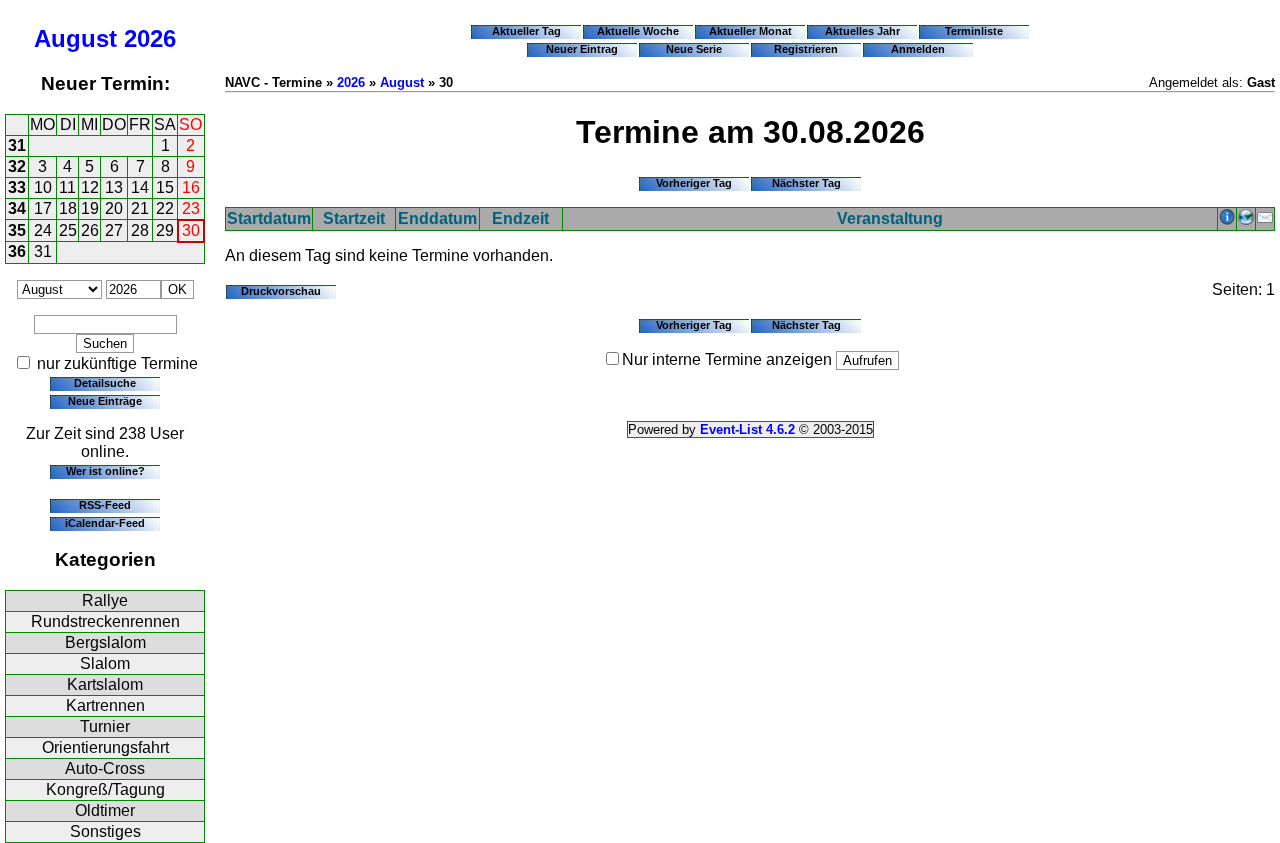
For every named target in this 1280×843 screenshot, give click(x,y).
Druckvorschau (281, 291)
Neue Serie (694, 49)
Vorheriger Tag (694, 183)
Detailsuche (105, 383)
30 (191, 230)
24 (43, 230)
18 (68, 208)
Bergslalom (105, 642)
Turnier (105, 726)
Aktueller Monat (750, 31)
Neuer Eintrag (582, 49)
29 (165, 230)
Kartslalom (105, 684)
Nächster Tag (806, 183)
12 (90, 187)
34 (17, 208)
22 (165, 208)
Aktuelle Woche (638, 31)
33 (17, 187)
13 (114, 187)
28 (140, 230)
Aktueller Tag (526, 31)
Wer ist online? (105, 471)
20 (114, 208)
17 (43, 208)
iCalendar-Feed (105, 523)
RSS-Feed (105, 505)
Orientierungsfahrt (105, 747)
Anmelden (918, 49)
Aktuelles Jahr (862, 31)
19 (90, 208)
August (75, 38)
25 (68, 230)
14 (140, 187)
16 (191, 187)
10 (43, 187)
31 (17, 145)
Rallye (105, 600)
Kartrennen (105, 705)
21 (140, 208)
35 (17, 230)
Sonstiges (105, 831)
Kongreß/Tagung (105, 789)
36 (17, 251)
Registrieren (806, 49)
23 (191, 208)
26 (90, 230)
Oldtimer (105, 810)
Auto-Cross (105, 768)
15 (165, 187)
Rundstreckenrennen (105, 621)
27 (114, 230)
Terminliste (974, 31)
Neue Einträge (105, 401)
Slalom (105, 663)
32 (17, 166)
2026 (150, 38)
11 (67, 187)
